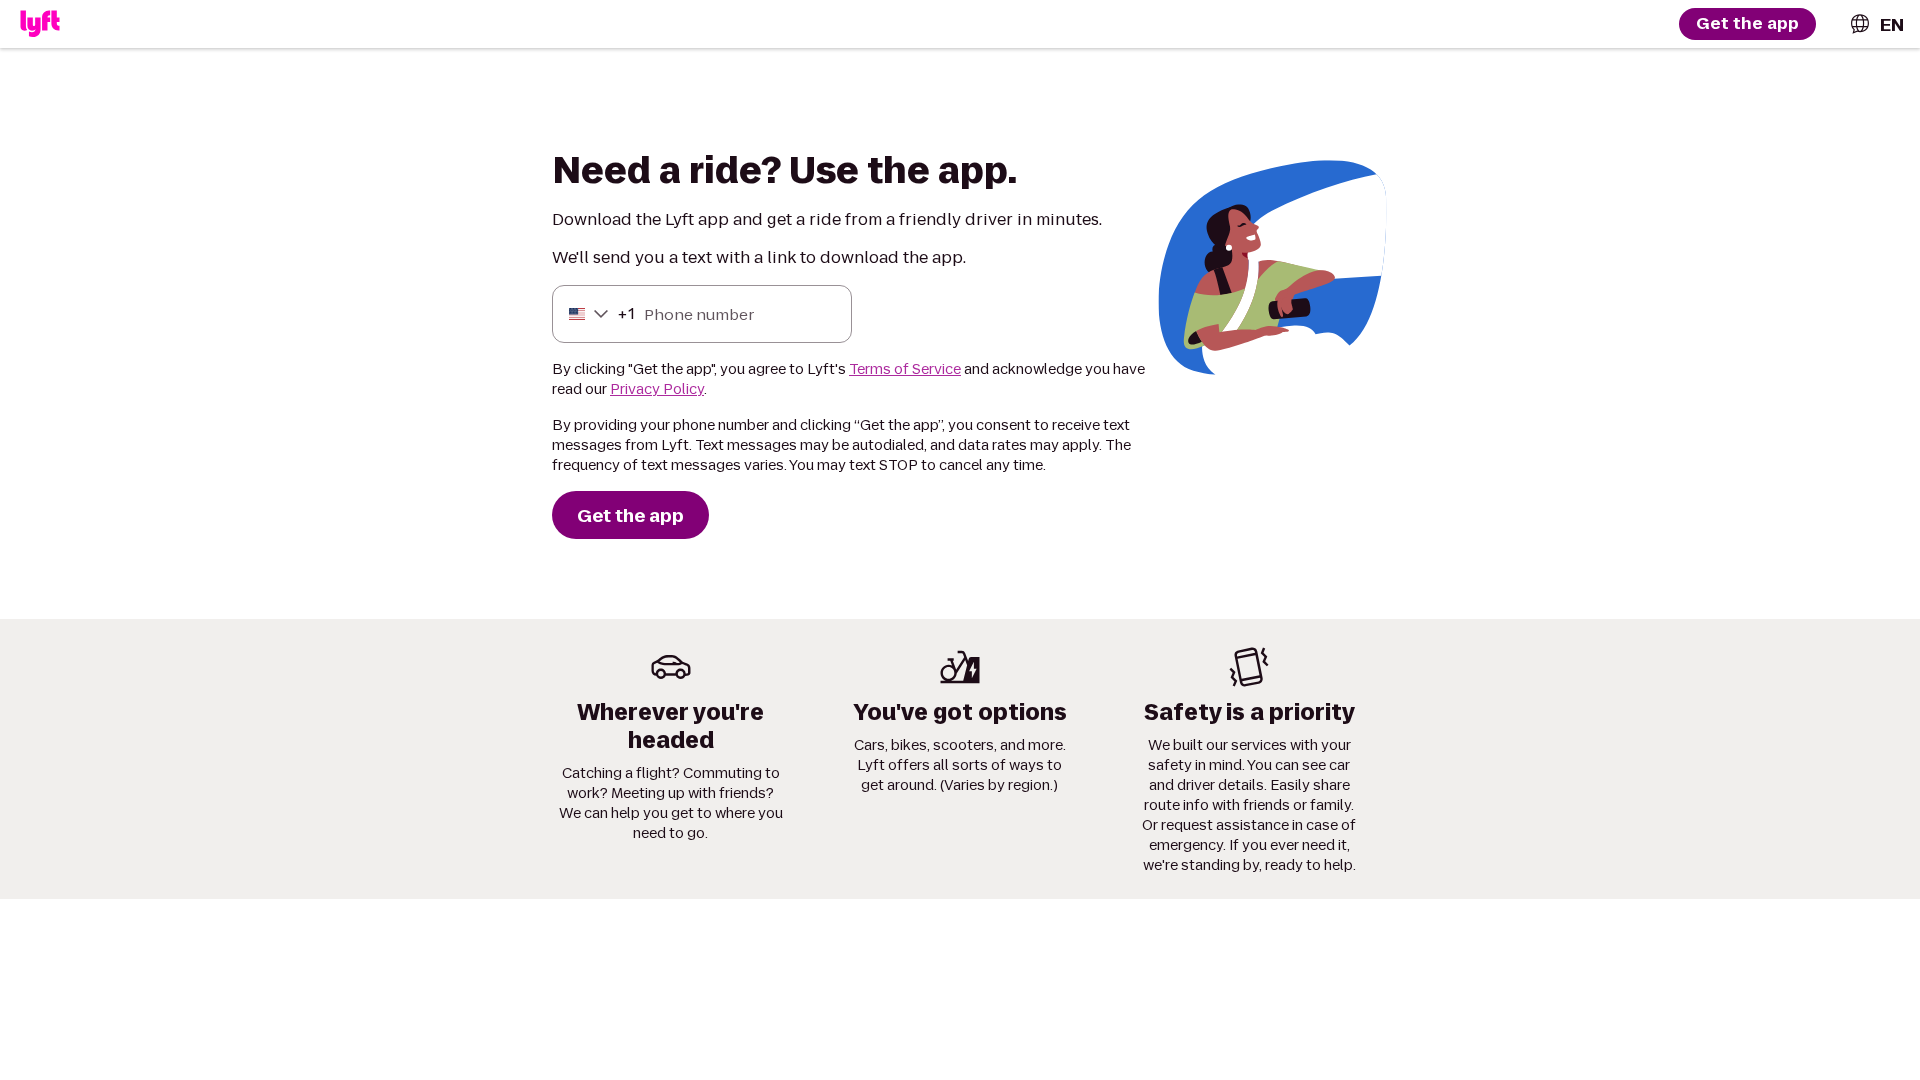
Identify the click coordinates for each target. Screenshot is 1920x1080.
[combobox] (1876, 24)
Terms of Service (905, 369)
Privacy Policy (657, 389)
